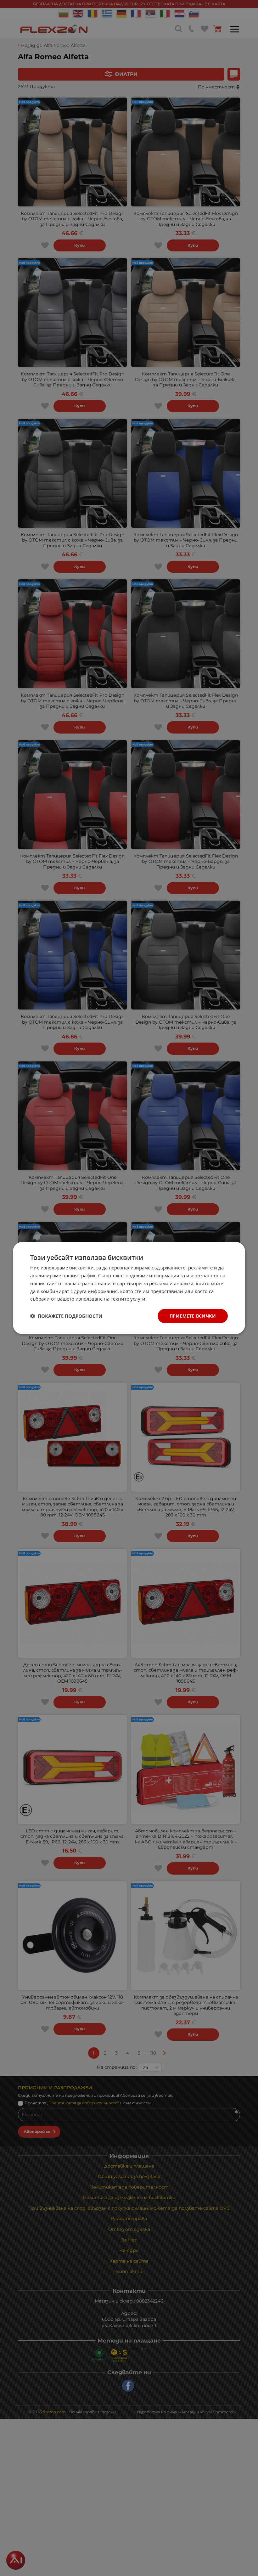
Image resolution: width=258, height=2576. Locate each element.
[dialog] (129, 1288)
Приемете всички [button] (193, 1316)
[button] (66, 1316)
